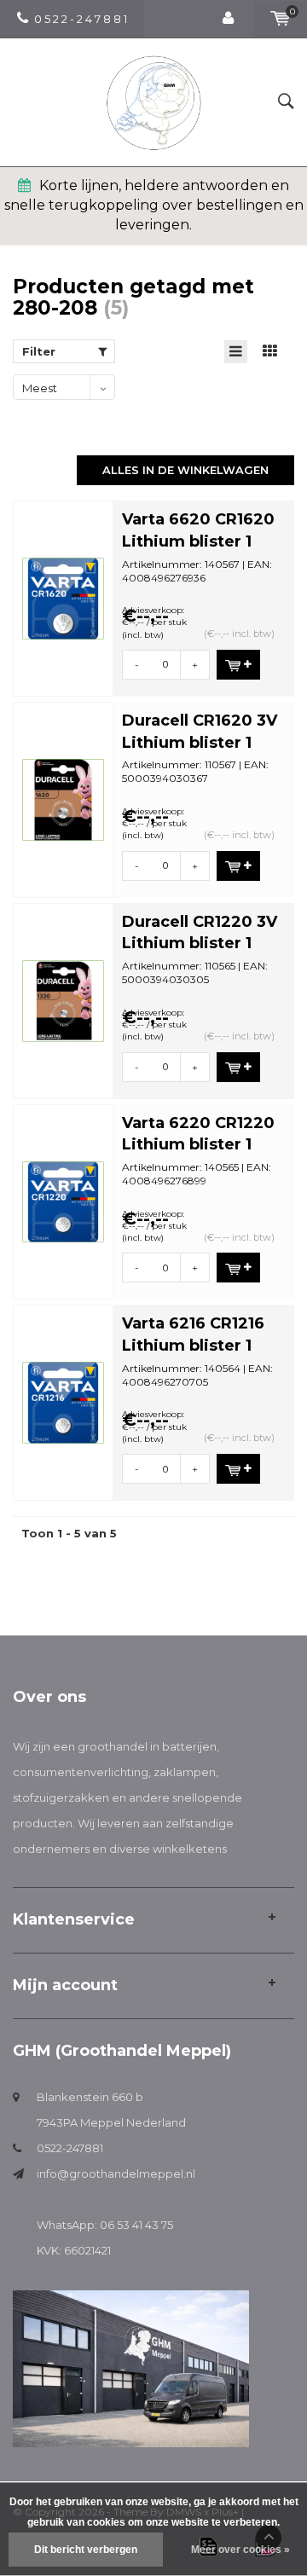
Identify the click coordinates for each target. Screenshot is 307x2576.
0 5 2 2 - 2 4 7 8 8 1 (81, 19)
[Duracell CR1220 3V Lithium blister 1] (63, 999)
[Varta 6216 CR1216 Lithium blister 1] (63, 1402)
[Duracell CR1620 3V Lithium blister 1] (63, 798)
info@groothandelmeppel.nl (116, 2174)
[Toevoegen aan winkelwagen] (238, 665)
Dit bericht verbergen (86, 2550)
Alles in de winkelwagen (185, 470)
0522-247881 (70, 2148)
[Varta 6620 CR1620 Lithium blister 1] (63, 597)
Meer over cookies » (240, 2550)
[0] (280, 19)
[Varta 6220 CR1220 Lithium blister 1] (63, 1201)
